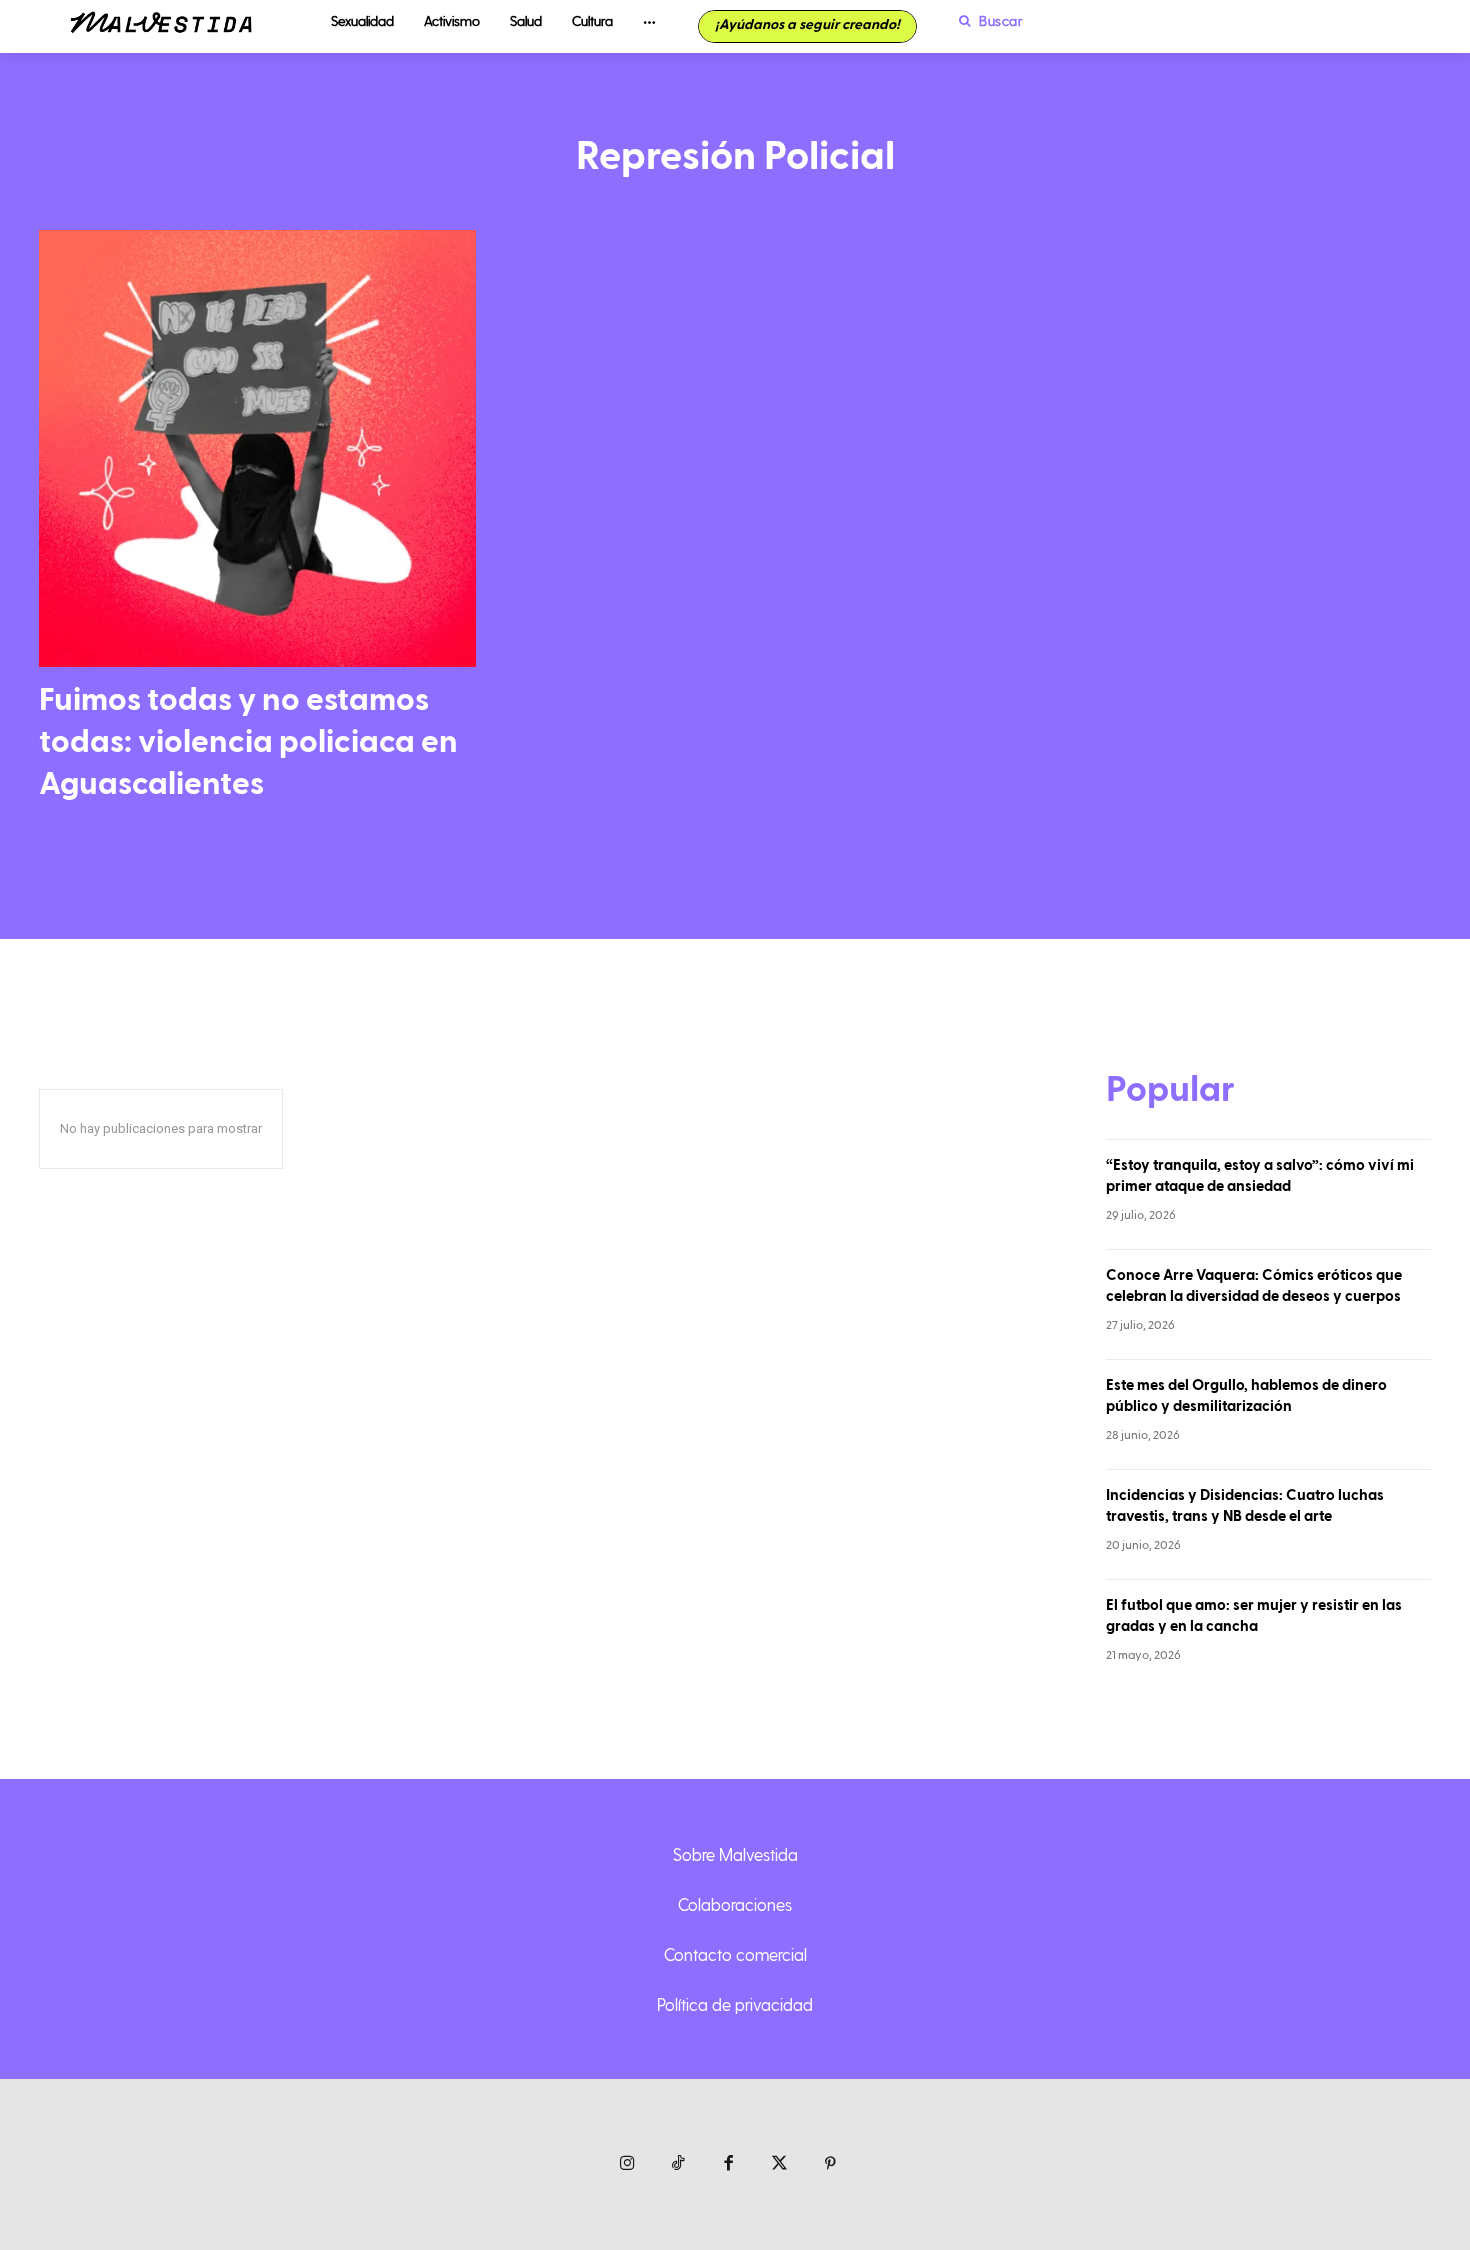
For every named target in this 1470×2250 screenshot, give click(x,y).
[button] (986, 21)
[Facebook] (729, 2164)
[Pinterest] (830, 2164)
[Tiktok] (678, 2164)
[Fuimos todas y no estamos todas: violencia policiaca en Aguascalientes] (257, 448)
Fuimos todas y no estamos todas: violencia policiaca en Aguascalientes (248, 741)
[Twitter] (779, 2164)
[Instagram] (627, 2164)
